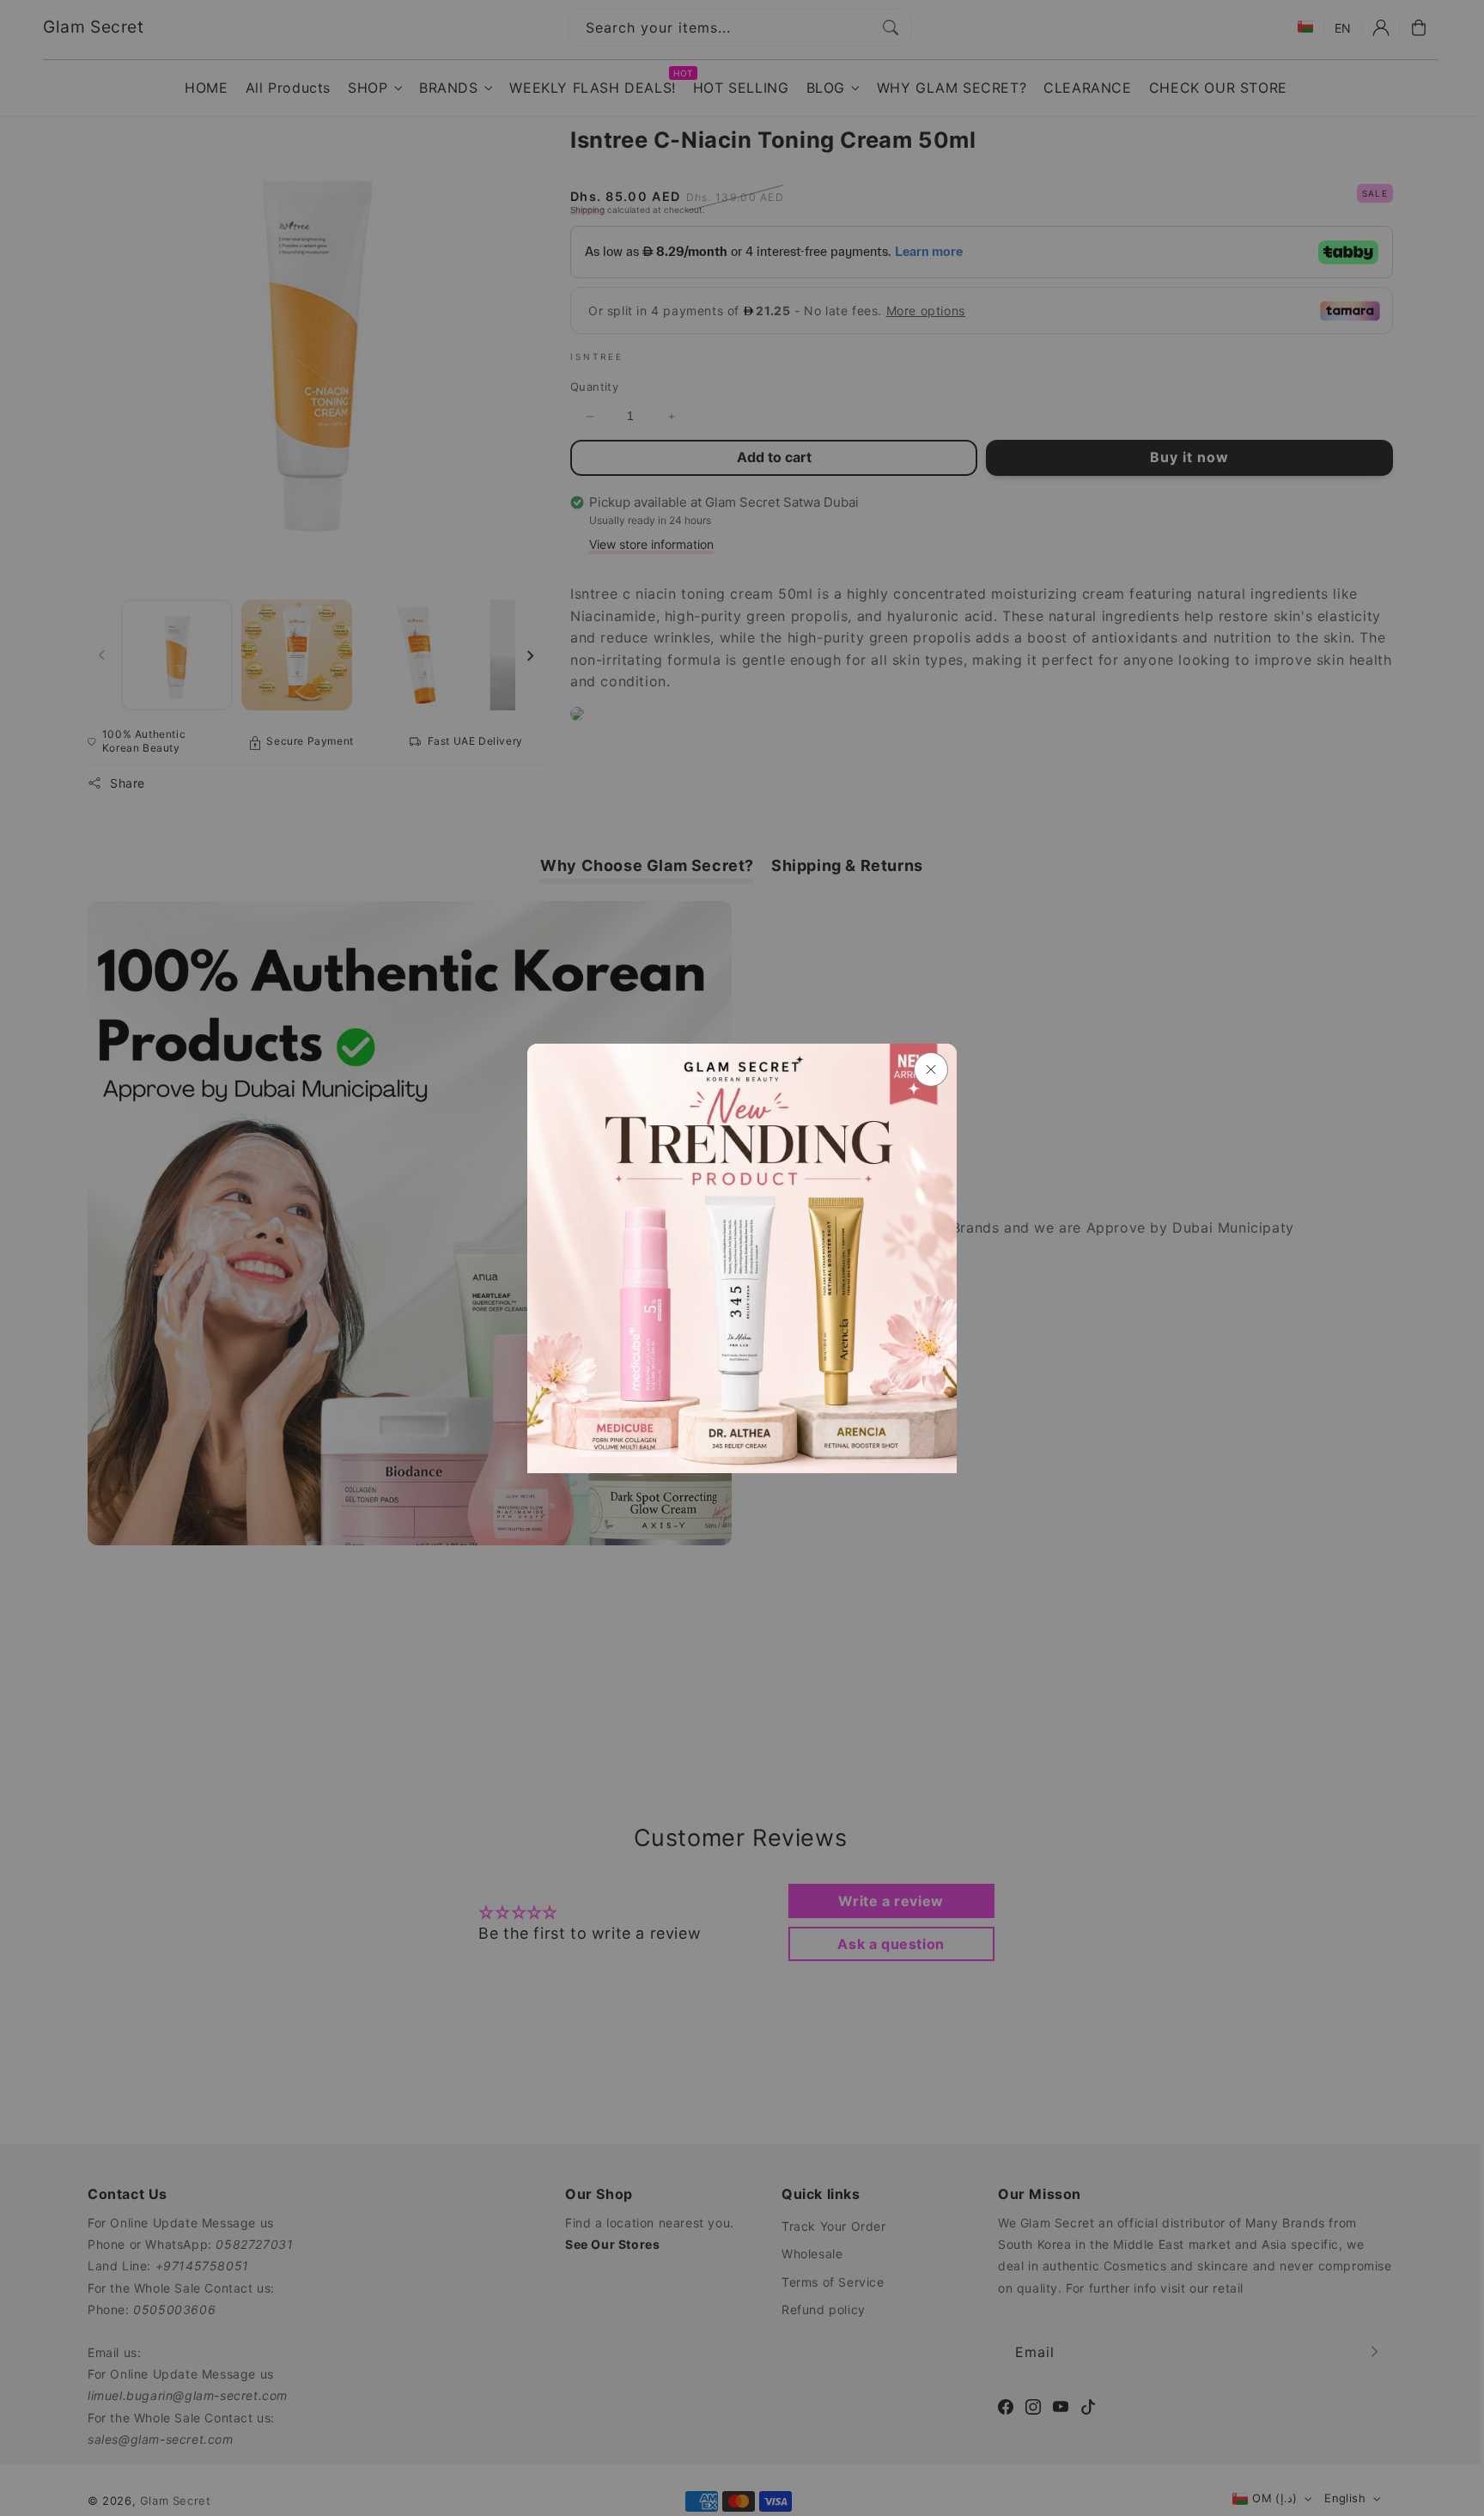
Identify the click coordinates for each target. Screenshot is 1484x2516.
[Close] (931, 1069)
